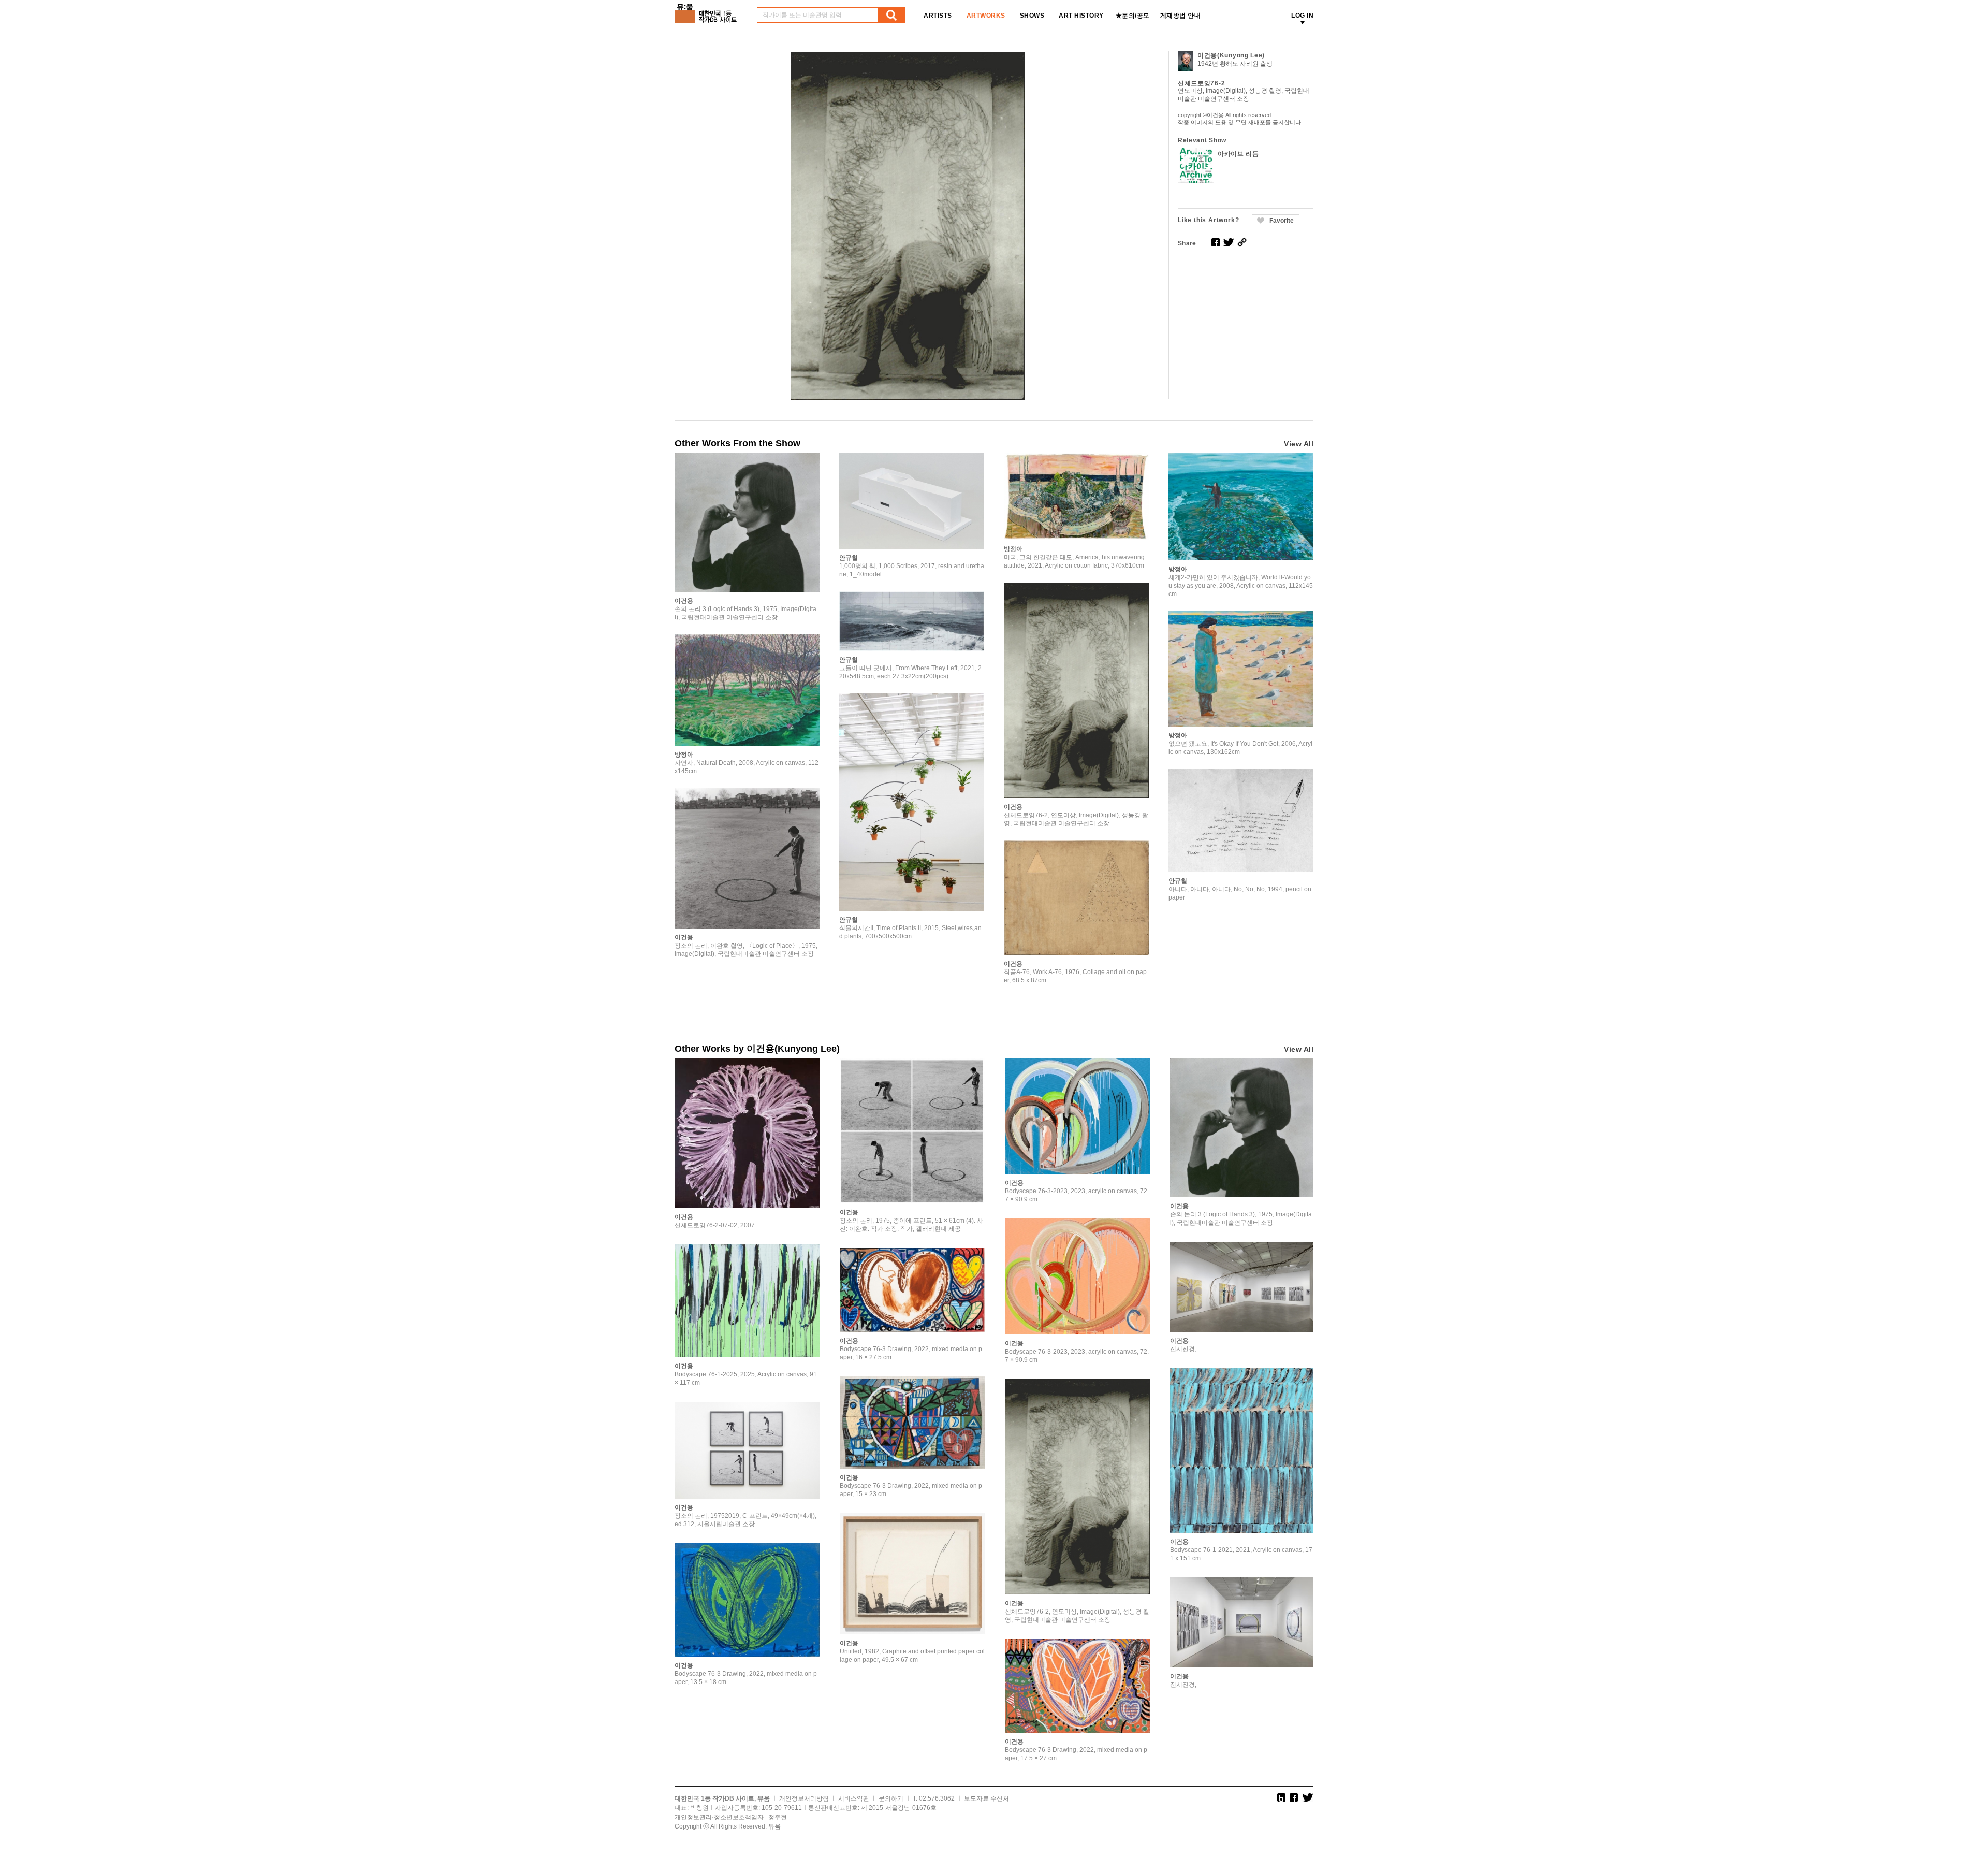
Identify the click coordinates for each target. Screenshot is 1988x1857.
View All (1299, 444)
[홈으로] (708, 10)
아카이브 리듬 (1238, 154)
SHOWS (1032, 16)
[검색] (891, 15)
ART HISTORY (1081, 16)
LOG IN (1302, 16)
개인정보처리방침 (804, 1798)
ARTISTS (938, 16)
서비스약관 (854, 1798)
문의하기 (891, 1798)
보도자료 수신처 (986, 1798)
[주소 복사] (1242, 242)
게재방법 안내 (1181, 16)
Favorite (1282, 221)
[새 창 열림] (1216, 242)
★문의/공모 (1133, 16)
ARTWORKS (986, 16)
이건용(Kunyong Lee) (1231, 55)
